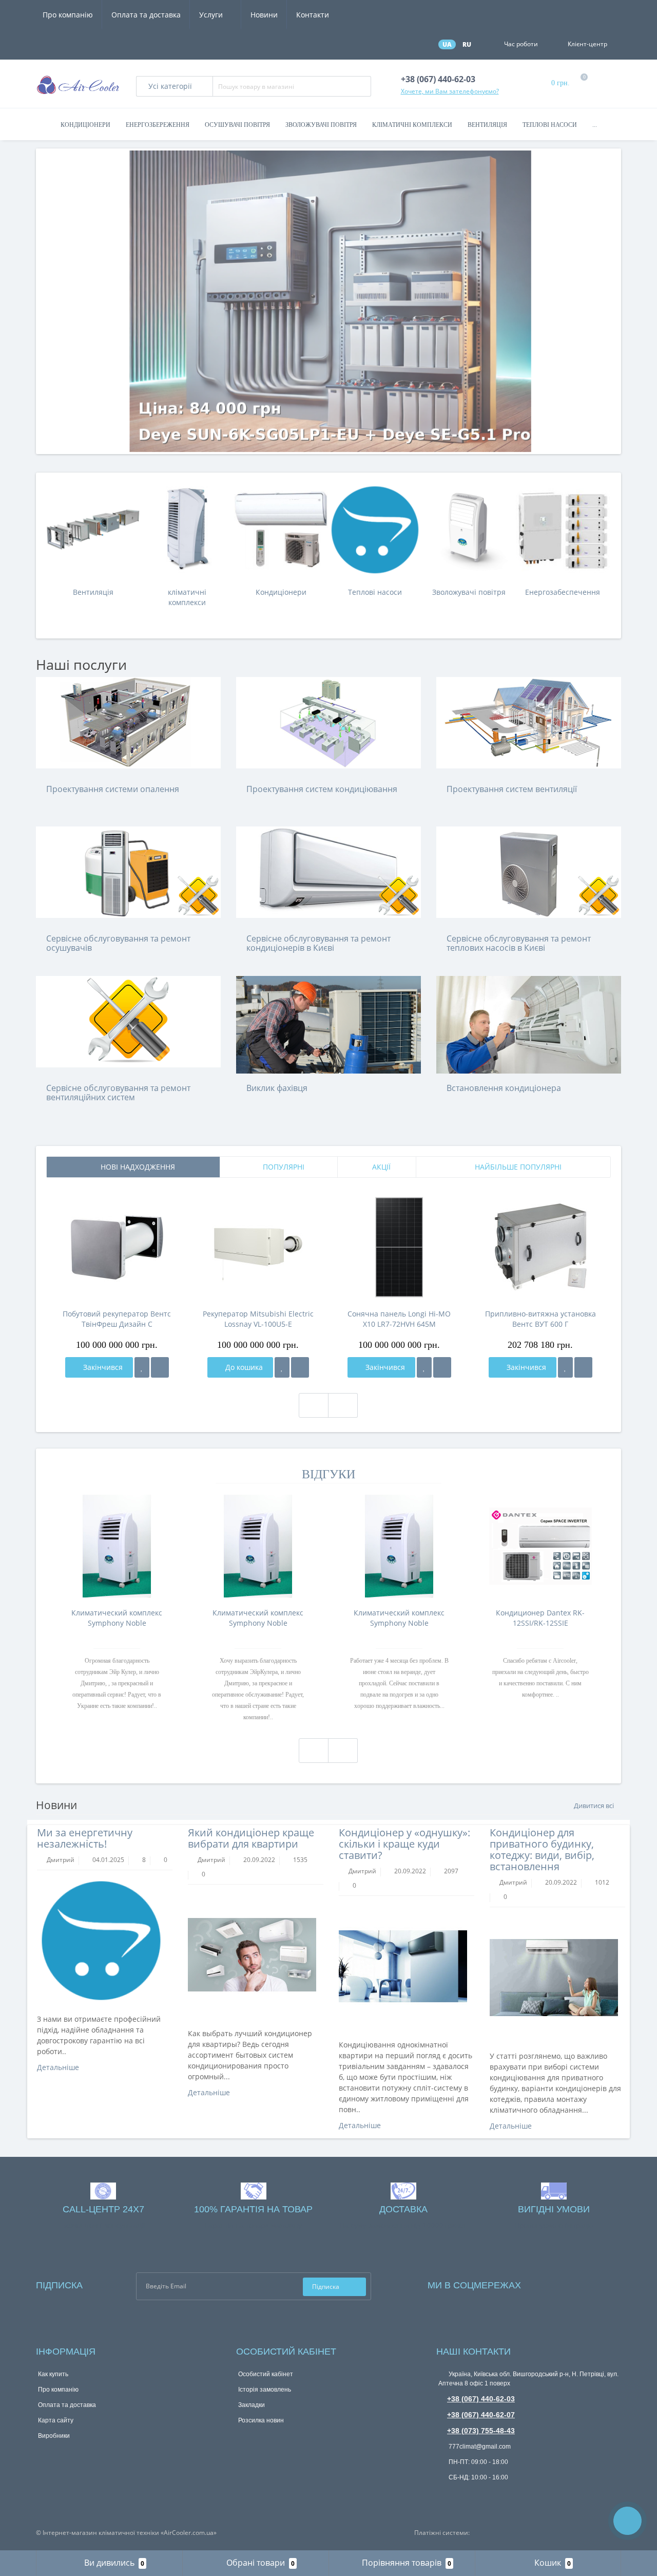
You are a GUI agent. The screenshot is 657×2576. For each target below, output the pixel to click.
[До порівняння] (160, 1367)
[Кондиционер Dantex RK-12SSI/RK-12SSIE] (540, 1546)
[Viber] (477, 2496)
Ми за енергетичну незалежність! (85, 1838)
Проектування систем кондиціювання (322, 789)
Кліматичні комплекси (412, 125)
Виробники (54, 2436)
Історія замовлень (265, 2390)
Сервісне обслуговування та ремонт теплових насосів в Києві (519, 943)
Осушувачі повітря (237, 125)
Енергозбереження (158, 125)
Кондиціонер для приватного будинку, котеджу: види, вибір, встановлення (542, 1849)
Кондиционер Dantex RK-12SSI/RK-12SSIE (540, 1618)
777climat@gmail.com (479, 2447)
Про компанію (68, 15)
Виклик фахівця (277, 1088)
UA (447, 44)
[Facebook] (543, 2283)
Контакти (313, 15)
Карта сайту (56, 2420)
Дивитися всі (595, 1806)
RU (467, 44)
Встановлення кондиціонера (504, 1088)
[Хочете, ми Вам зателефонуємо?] (627, 2521)
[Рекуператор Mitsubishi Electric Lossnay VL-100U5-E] (258, 1247)
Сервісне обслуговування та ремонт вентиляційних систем (118, 1093)
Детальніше (59, 2067)
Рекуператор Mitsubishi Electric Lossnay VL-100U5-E (258, 1319)
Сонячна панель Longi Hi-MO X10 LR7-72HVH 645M (399, 1319)
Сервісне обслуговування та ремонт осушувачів (118, 943)
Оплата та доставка (146, 15)
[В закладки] (142, 1367)
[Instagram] (556, 2283)
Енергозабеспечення (563, 592)
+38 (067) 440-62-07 (481, 2415)
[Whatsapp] (443, 2493)
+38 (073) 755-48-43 (481, 2431)
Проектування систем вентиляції (512, 789)
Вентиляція (487, 125)
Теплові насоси (550, 125)
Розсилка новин (261, 2420)
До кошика (243, 1367)
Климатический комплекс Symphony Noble (117, 1618)
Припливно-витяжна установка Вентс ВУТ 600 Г (540, 1319)
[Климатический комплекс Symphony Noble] (117, 1546)
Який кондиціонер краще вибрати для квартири (251, 1838)
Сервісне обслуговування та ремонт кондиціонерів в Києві (318, 943)
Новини (264, 15)
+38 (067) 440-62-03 (481, 2399)
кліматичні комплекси (187, 597)
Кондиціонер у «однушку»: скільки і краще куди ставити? (404, 1844)
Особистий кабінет (266, 2374)
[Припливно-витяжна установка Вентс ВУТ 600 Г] (540, 1247)
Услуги (212, 15)
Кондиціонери (85, 125)
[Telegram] (460, 2495)
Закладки (252, 2405)
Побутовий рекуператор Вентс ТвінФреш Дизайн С (117, 1319)
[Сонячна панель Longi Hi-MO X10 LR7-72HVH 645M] (399, 1247)
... (595, 125)
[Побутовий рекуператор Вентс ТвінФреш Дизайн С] (117, 1247)
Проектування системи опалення (113, 789)
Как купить (53, 2374)
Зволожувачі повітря (321, 125)
